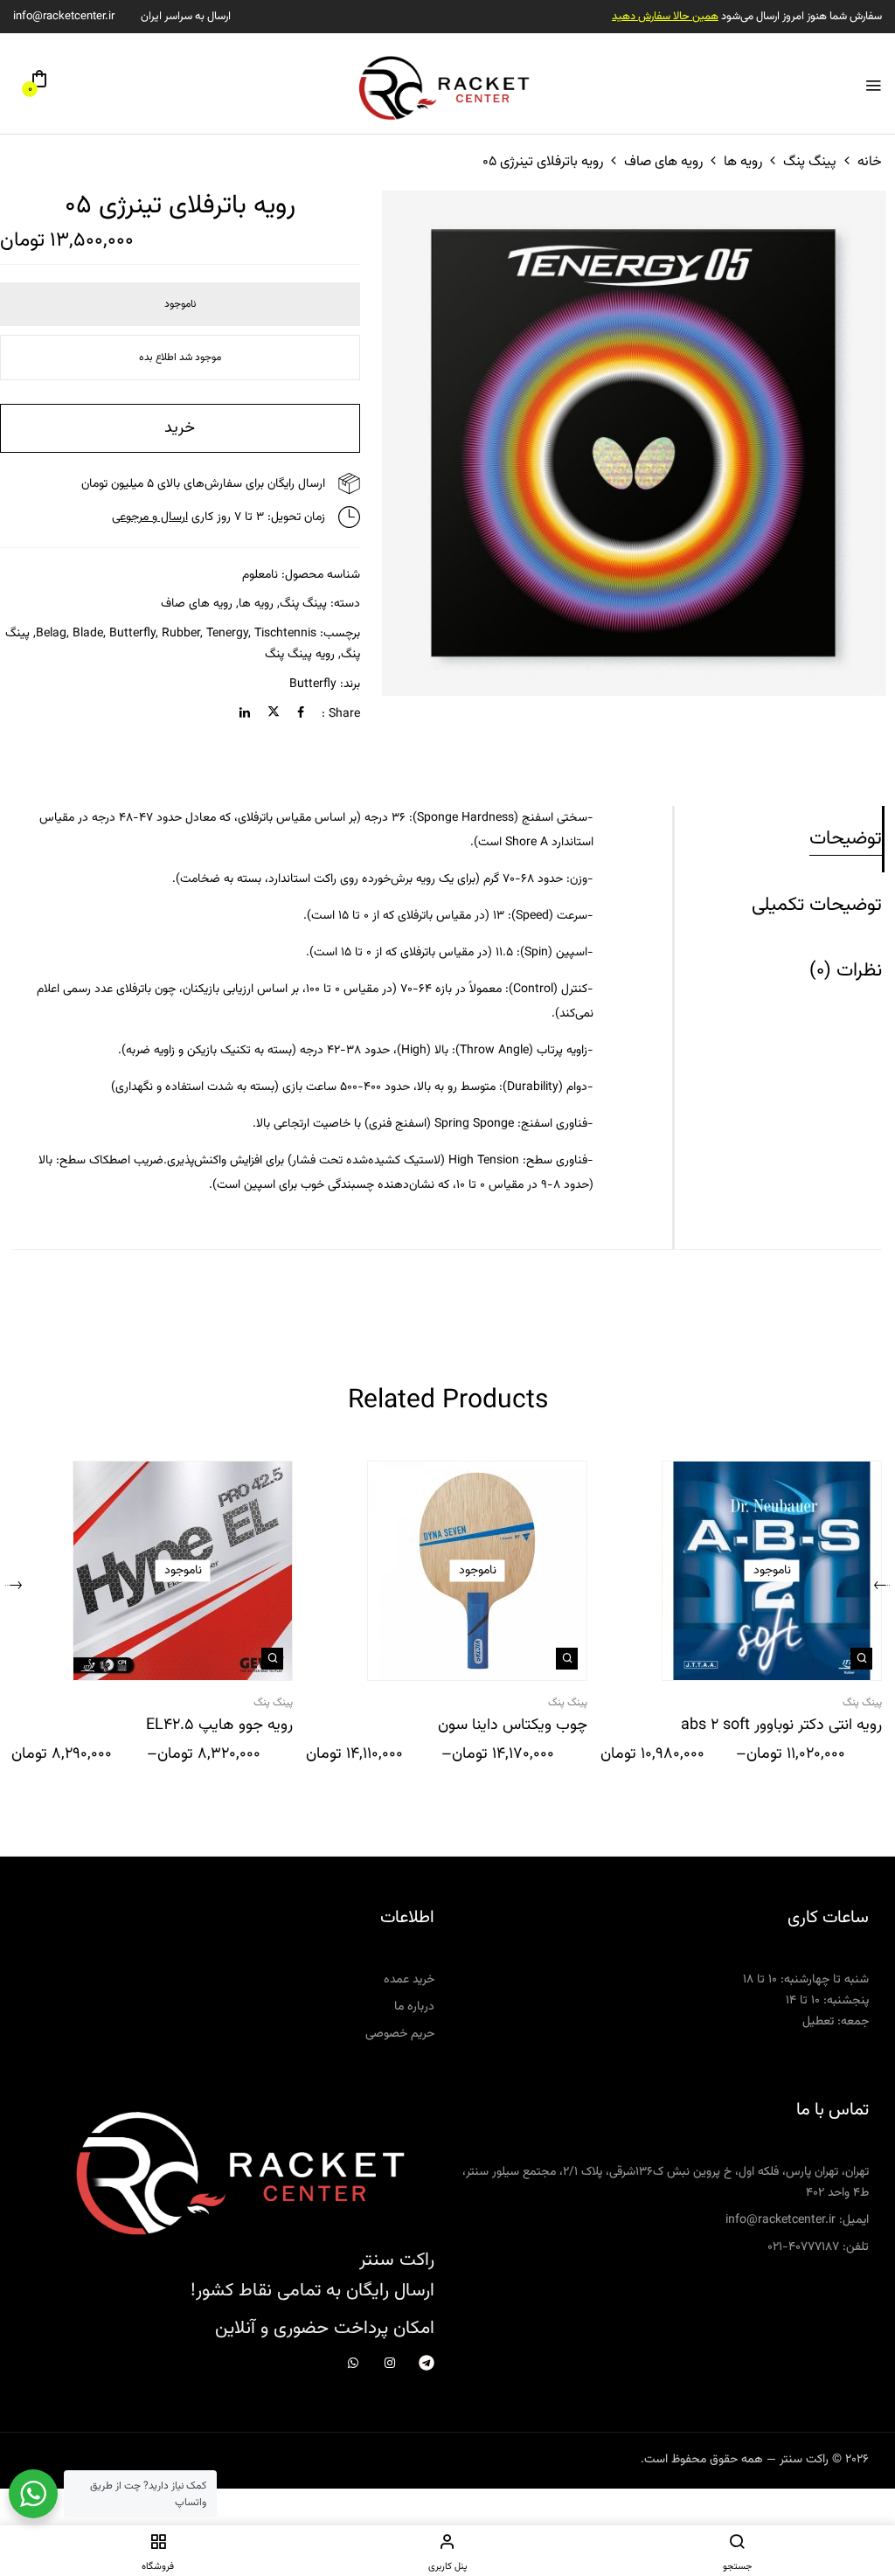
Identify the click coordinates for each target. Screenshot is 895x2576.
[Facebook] (301, 714)
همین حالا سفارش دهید (665, 17)
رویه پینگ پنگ (300, 655)
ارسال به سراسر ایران (186, 17)
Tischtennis (285, 634)
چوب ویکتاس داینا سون (513, 1726)
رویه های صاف (663, 162)
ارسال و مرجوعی (150, 517)
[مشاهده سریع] (861, 1659)
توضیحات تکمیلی (817, 905)
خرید (180, 428)
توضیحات (846, 839)
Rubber (181, 634)
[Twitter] (274, 714)
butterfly (132, 634)
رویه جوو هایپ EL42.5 (219, 1726)
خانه (870, 162)
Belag (51, 634)
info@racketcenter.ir (64, 17)
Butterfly (313, 684)
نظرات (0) (846, 971)
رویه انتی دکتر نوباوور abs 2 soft (781, 1726)
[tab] (778, 839)
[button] (39, 86)
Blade (88, 634)
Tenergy (227, 634)
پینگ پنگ (810, 162)
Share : (341, 714)
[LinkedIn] (245, 714)
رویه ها (743, 162)
